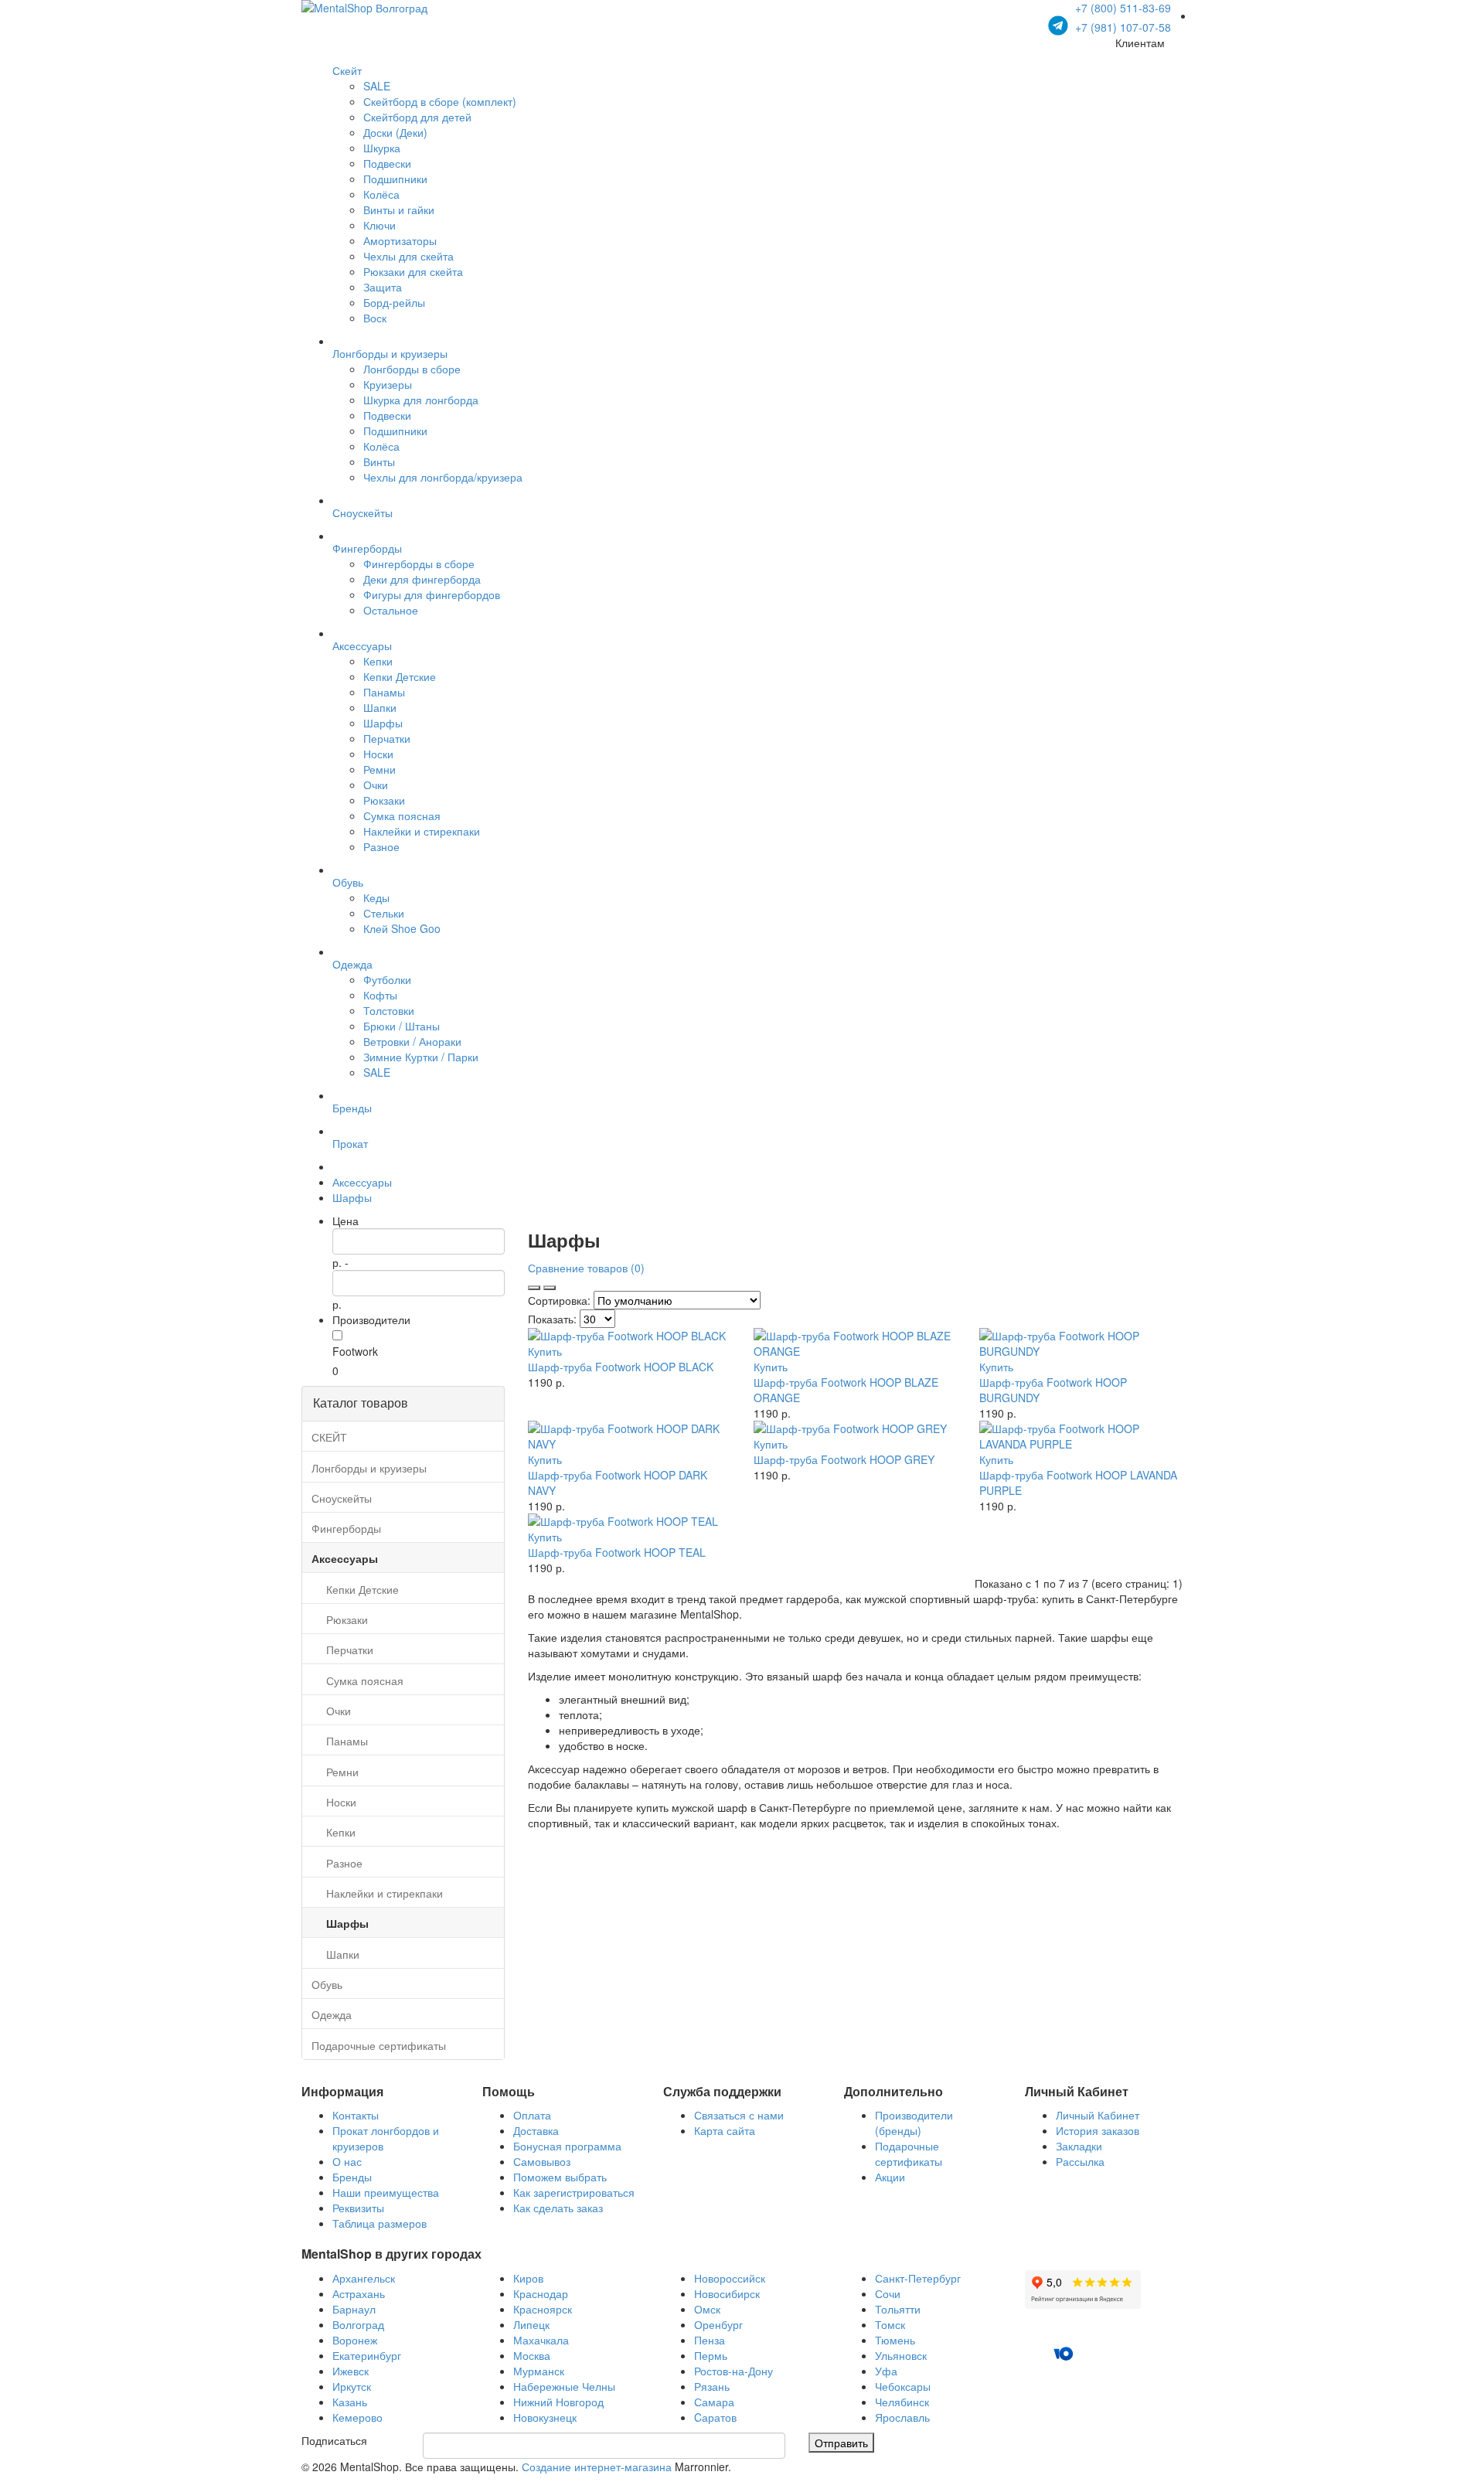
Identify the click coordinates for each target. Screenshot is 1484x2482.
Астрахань (359, 2293)
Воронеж (355, 2340)
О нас (347, 2161)
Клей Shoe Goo (402, 928)
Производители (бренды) (914, 2123)
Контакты (356, 2115)
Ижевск (351, 2371)
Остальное (391, 610)
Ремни (380, 769)
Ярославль (902, 2417)
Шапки (380, 707)
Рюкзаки (384, 800)
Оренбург (718, 2324)
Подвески (387, 163)
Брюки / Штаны (402, 1026)
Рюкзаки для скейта (413, 271)
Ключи (380, 225)
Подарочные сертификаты (909, 2153)
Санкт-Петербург (918, 2278)
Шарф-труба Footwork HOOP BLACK (621, 1367)
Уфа (886, 2371)
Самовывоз (542, 2161)
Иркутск (352, 2386)
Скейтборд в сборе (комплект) (440, 101)
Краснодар (541, 2293)
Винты (379, 461)
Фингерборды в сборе (419, 563)
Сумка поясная (402, 815)
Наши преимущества (386, 2192)
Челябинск (902, 2402)
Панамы (384, 692)
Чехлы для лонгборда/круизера (443, 477)
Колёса (381, 194)
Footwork (355, 1351)
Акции (890, 2177)
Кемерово (357, 2417)
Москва (532, 2355)
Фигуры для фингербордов (432, 594)
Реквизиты (358, 2208)
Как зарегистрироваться (574, 2192)
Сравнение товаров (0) (586, 1268)
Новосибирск (727, 2293)
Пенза (710, 2340)
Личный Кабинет (1098, 2115)
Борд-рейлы (394, 302)
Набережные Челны (564, 2386)
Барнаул (354, 2309)
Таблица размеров (380, 2223)
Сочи (888, 2293)
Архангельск (364, 2278)
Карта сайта (725, 2130)
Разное (381, 846)
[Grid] (550, 1288)
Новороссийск (730, 2278)
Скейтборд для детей (417, 117)
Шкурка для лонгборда (421, 400)
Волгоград (358, 2324)
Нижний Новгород (558, 2402)
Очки (376, 785)
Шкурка (382, 148)
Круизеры (388, 384)
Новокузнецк (545, 2417)
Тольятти (898, 2309)
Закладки (1079, 2146)
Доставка (536, 2130)
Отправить (841, 2443)
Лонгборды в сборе (412, 369)
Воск (375, 318)
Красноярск (543, 2309)
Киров (528, 2278)
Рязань (712, 2386)
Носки (378, 754)
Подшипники (395, 179)
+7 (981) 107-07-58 (1122, 27)
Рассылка (1080, 2161)
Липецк (531, 2324)
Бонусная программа (567, 2146)
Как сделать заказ (558, 2208)
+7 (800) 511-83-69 (1123, 8)
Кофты (380, 995)
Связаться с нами (739, 2115)
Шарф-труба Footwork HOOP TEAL (617, 1552)
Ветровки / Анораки (412, 1041)
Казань (350, 2402)
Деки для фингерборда (422, 579)
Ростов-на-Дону (733, 2371)
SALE (377, 86)
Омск (707, 2309)
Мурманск (539, 2371)
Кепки (378, 661)
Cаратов (715, 2417)
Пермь (711, 2355)
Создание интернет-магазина (597, 2467)
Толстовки (389, 1010)
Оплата (532, 2115)
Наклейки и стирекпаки (422, 831)
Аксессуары (362, 1182)
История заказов (1098, 2130)
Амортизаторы (400, 240)
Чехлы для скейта (408, 256)
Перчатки (387, 738)
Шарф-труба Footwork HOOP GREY (844, 1459)
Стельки (384, 913)
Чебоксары (903, 2386)
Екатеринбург (367, 2355)
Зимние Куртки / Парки (421, 1057)
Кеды (376, 897)
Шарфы (383, 723)
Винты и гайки (399, 209)
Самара (714, 2402)
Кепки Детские (400, 676)
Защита (383, 287)
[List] (534, 1288)
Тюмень (895, 2340)
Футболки (387, 979)
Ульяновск (901, 2355)
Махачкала (541, 2340)
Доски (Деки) (395, 132)
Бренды (352, 2177)
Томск (890, 2324)
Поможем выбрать (560, 2177)
